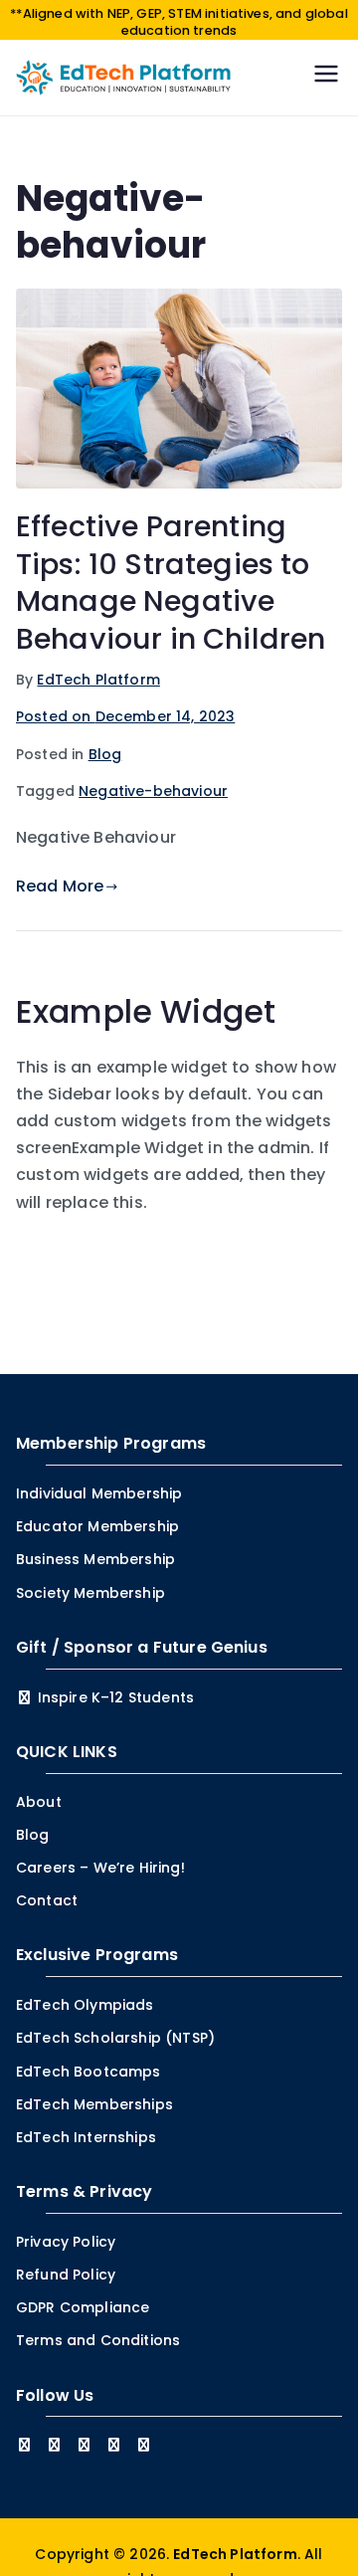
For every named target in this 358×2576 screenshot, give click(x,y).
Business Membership (95, 1559)
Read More (60, 886)
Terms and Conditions (98, 2340)
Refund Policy (66, 2275)
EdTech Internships (86, 2137)
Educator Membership (97, 1526)
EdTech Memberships (94, 2104)
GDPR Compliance (83, 2307)
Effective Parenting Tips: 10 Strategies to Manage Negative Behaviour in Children (171, 582)
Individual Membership (99, 1493)
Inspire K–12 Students (114, 1697)
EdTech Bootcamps (89, 2072)
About (39, 1802)
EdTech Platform (98, 680)
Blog (105, 754)
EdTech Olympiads (85, 2005)
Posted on (125, 716)
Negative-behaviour (153, 791)
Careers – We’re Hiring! (100, 1868)
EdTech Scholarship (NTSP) (115, 2038)
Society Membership (90, 1593)
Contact (47, 1900)
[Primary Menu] (326, 77)
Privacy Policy (66, 2242)
